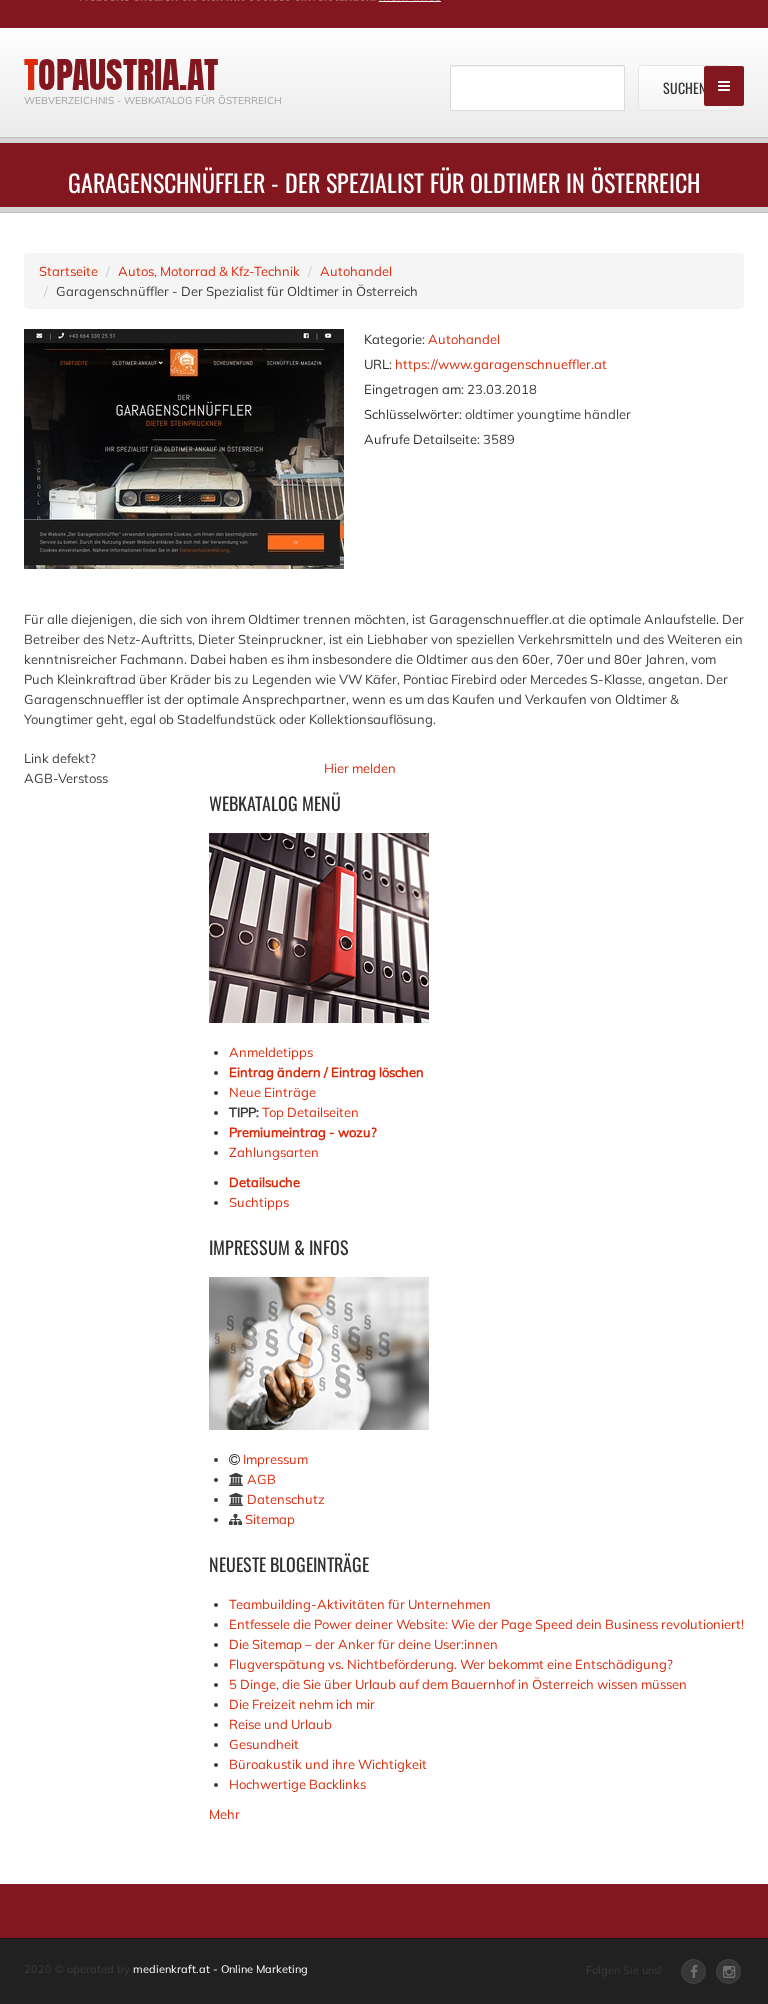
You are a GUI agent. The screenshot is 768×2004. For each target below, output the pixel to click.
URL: (378, 364)
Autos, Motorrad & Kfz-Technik (209, 271)
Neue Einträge (272, 1092)
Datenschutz (286, 1499)
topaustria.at (121, 75)
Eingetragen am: (414, 389)
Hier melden (360, 768)
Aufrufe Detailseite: (422, 439)
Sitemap (270, 1519)
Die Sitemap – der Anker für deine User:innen (363, 1644)
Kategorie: (394, 339)
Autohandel (356, 271)
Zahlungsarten (274, 1152)
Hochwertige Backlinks (297, 1784)
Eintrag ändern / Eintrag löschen (326, 1072)
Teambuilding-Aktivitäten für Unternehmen (360, 1604)
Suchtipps (259, 1202)
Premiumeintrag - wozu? (303, 1132)
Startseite (68, 271)
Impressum (275, 1459)
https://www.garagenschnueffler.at (501, 364)
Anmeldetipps (271, 1052)
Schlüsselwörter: (413, 414)
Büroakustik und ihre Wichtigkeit (328, 1764)
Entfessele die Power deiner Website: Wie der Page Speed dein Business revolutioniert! (486, 1624)
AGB (261, 1479)
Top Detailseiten (310, 1112)
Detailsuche (264, 1182)
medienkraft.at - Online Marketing (220, 1969)
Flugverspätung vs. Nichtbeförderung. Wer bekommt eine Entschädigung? (451, 1664)
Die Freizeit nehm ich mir (302, 1704)
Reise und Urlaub (280, 1724)
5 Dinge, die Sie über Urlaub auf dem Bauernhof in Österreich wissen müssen (458, 1684)
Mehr (224, 1814)
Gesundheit (264, 1744)
